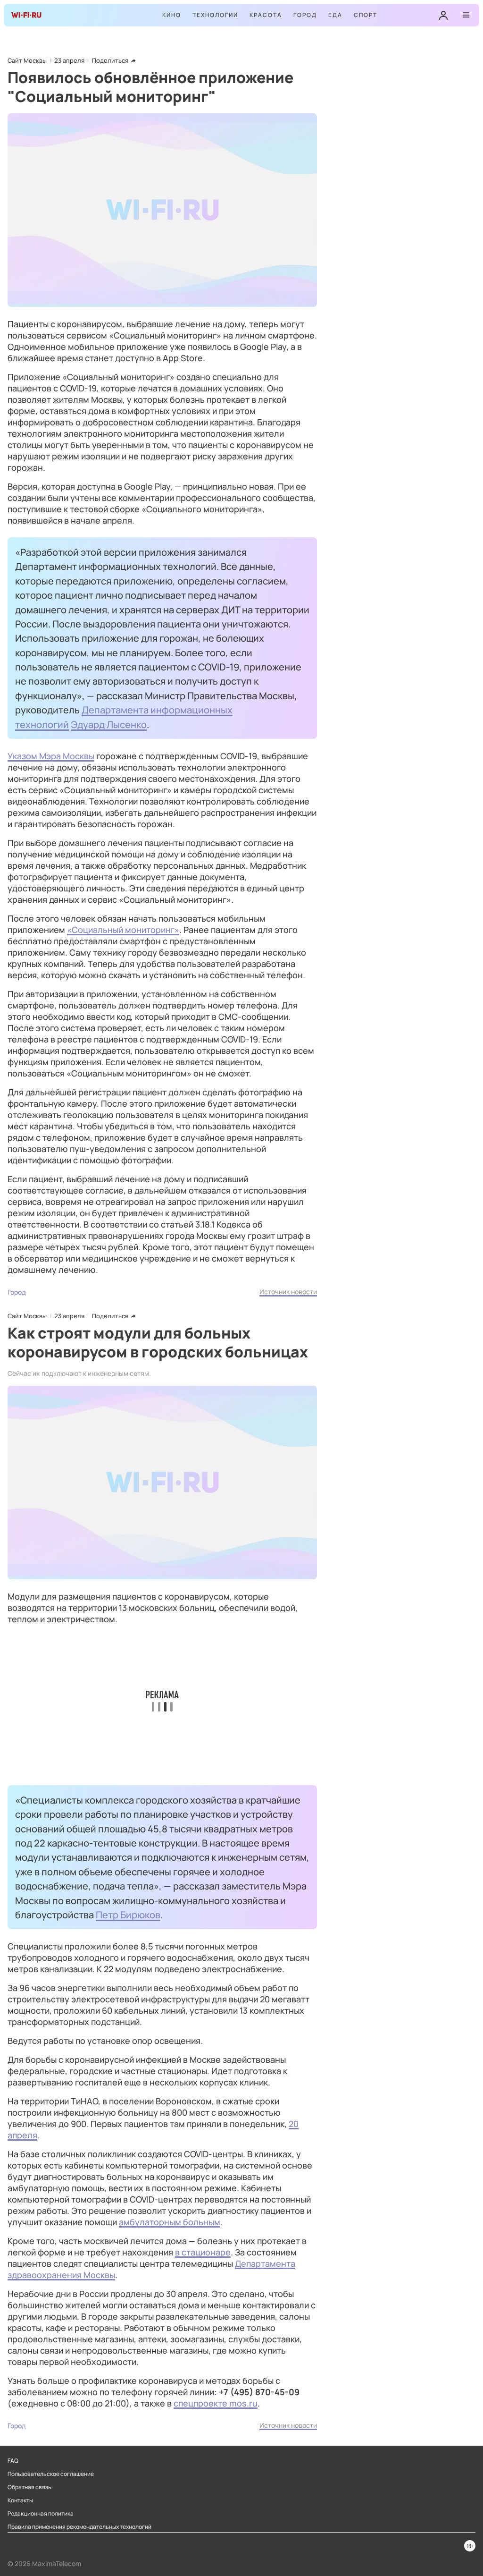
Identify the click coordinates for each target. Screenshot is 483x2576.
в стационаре (203, 2252)
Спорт (366, 15)
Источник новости (288, 1292)
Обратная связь (29, 2487)
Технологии (215, 15)
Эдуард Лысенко (109, 724)
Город (305, 15)
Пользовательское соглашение (51, 2474)
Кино (172, 15)
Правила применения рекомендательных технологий (79, 2527)
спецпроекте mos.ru (216, 2403)
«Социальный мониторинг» (123, 930)
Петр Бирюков (128, 1915)
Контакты (20, 2500)
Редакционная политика (41, 2514)
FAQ (13, 2461)
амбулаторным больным (170, 2222)
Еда (335, 15)
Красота (266, 15)
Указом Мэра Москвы (51, 756)
